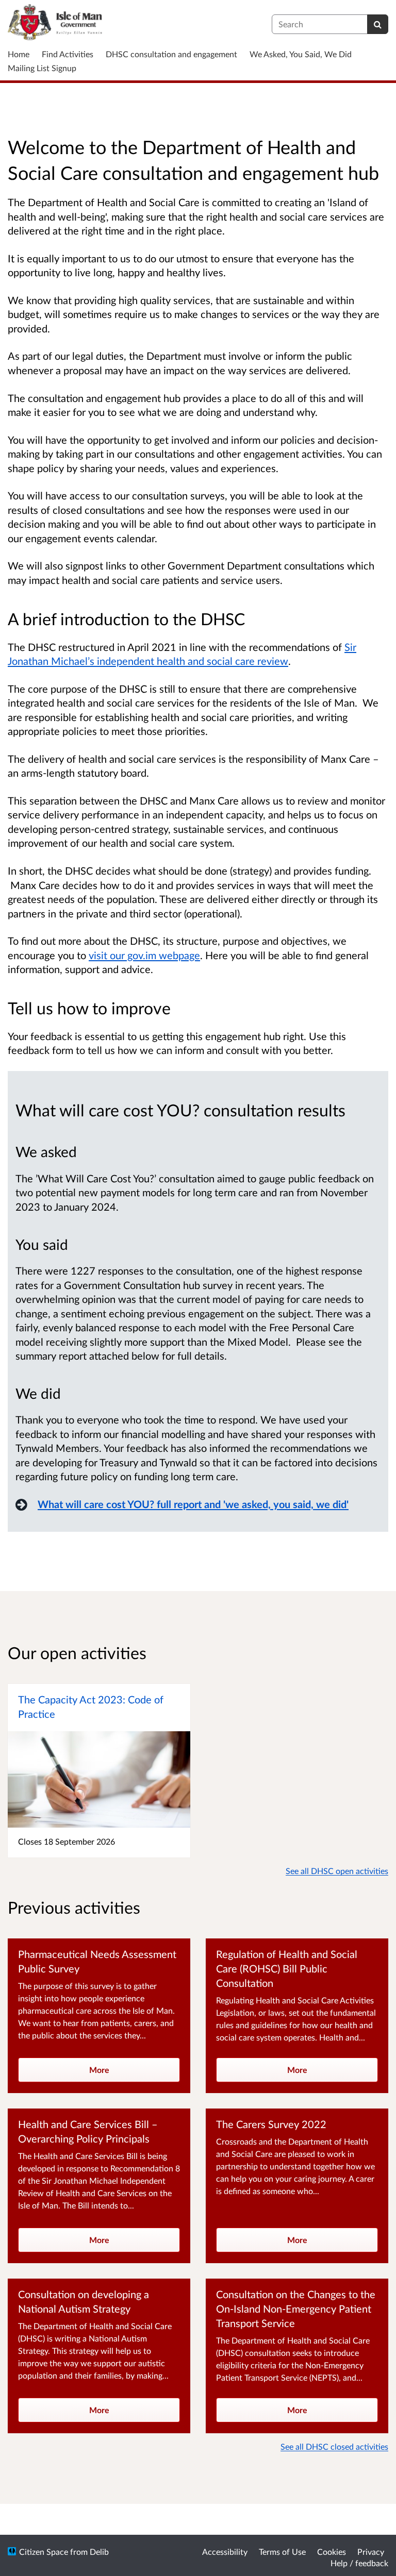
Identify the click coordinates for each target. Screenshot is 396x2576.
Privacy (371, 2552)
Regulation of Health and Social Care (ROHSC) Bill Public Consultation (287, 1968)
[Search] (378, 24)
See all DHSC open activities (337, 1871)
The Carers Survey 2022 (271, 2124)
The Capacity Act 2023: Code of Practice (91, 1707)
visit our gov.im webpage (144, 955)
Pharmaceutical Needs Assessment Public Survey (97, 1961)
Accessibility (225, 2552)
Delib (99, 2552)
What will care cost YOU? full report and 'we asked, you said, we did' (193, 1504)
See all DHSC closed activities (334, 2446)
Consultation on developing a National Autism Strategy (84, 2301)
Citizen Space (44, 2552)
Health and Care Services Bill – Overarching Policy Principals (88, 2131)
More (99, 2070)
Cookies (332, 2552)
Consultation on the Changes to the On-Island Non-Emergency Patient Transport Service (296, 2309)
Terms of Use (282, 2552)
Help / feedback (359, 2563)
